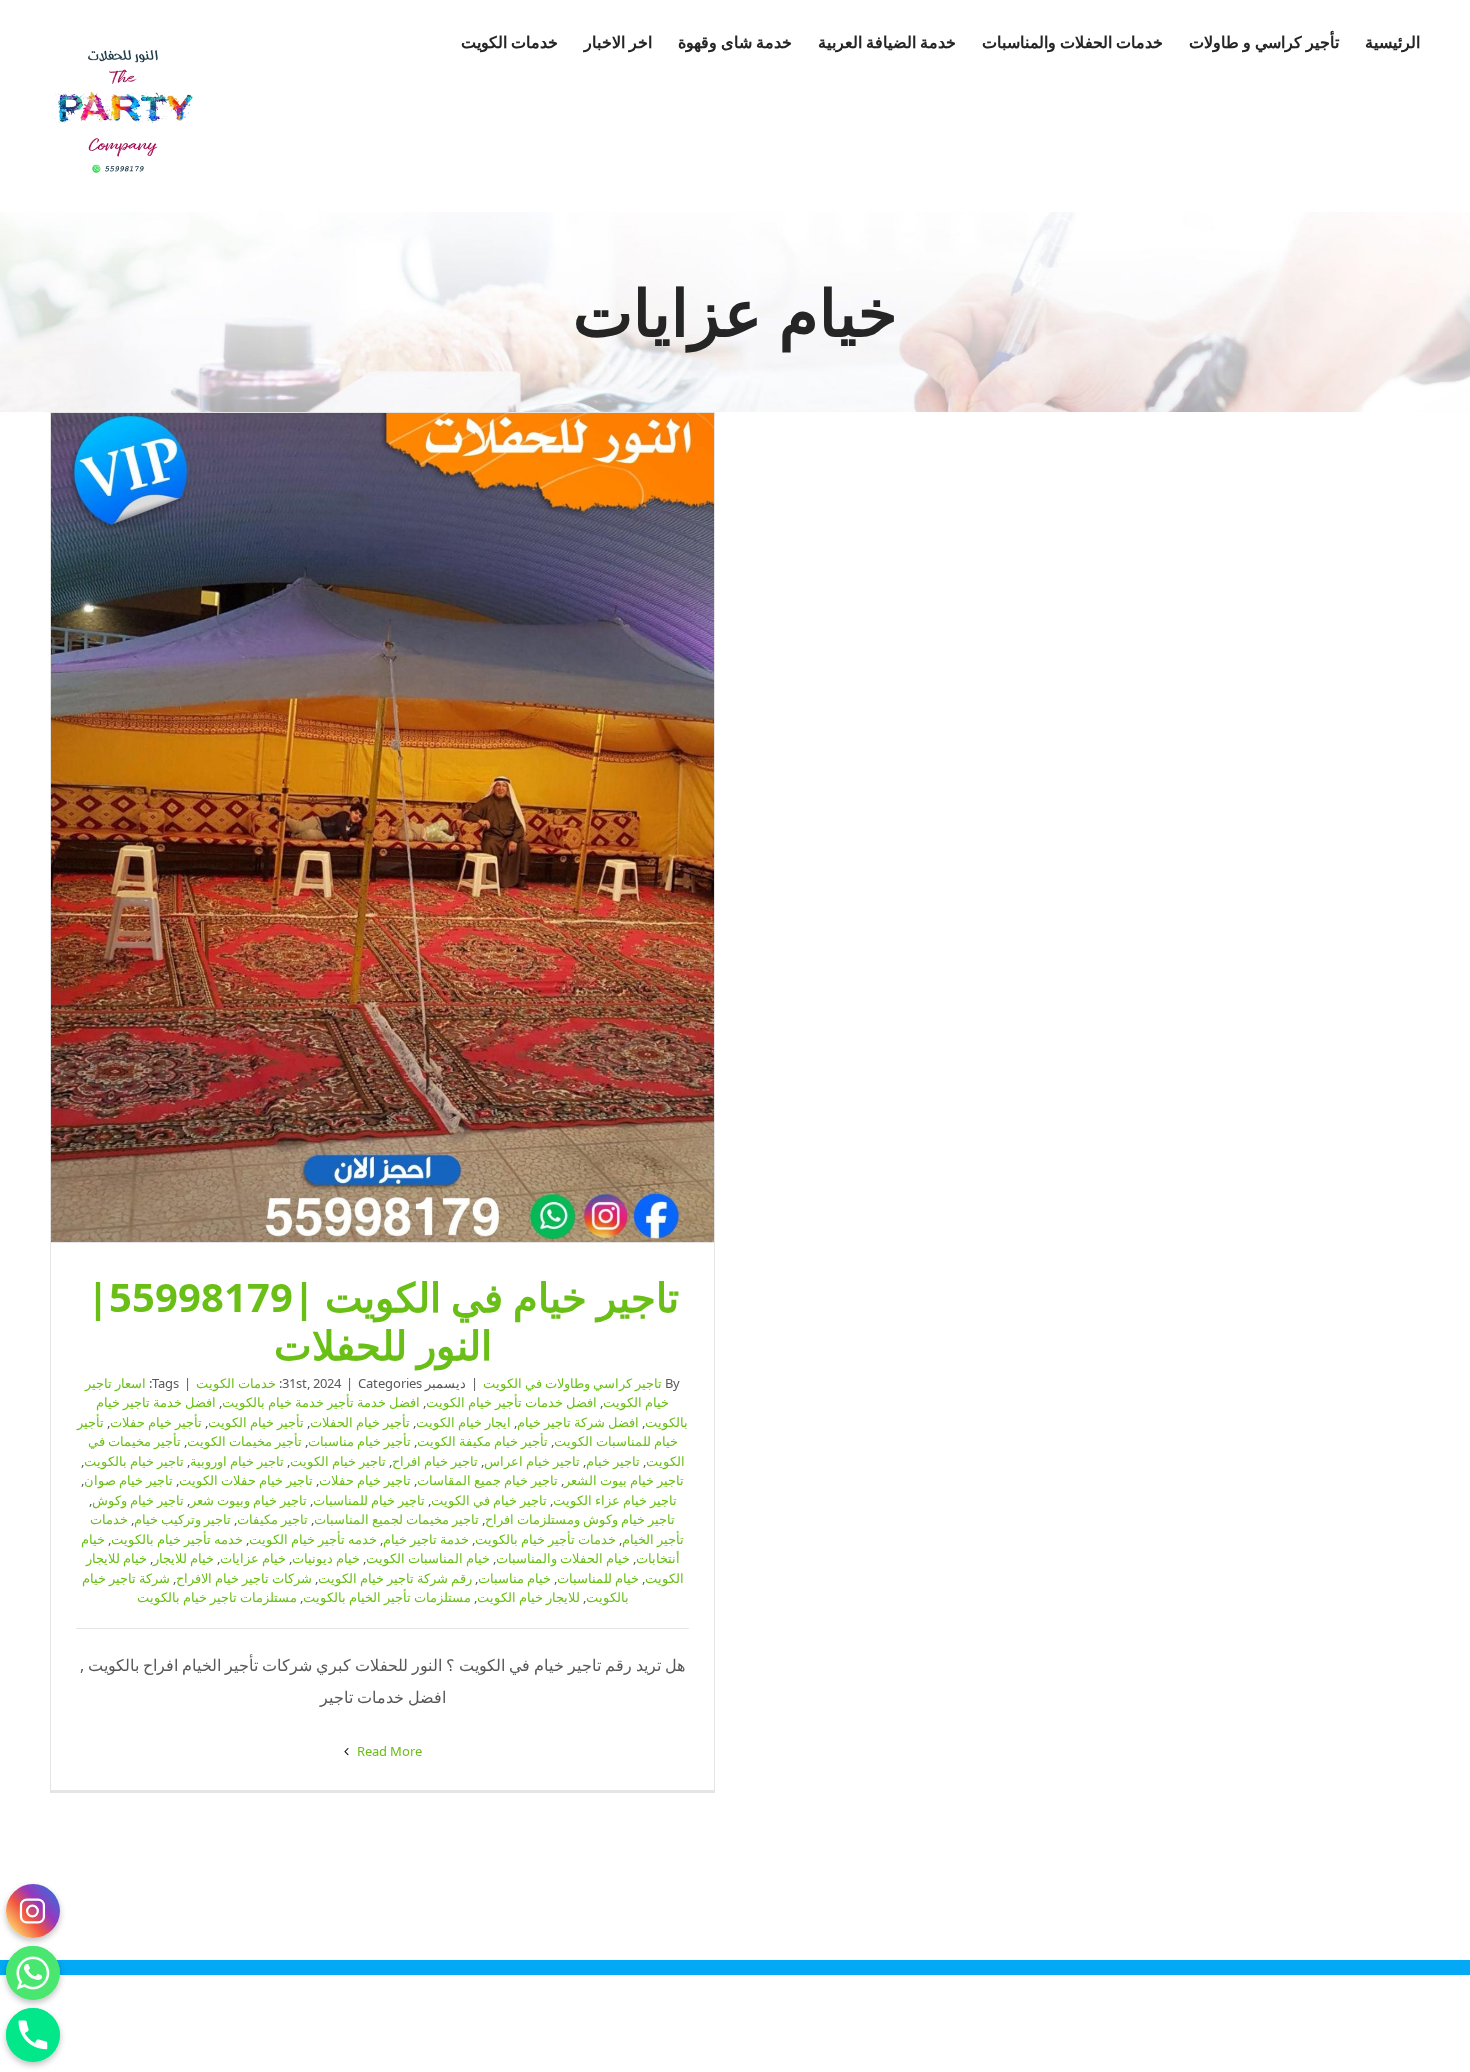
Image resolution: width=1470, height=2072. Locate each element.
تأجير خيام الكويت (256, 1422)
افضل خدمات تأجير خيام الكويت (511, 1402)
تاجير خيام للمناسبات (369, 1500)
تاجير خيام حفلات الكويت (246, 1480)
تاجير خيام (613, 1461)
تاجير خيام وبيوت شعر (248, 1500)
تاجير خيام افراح (435, 1461)
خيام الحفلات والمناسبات (563, 1558)
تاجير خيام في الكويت (489, 1500)
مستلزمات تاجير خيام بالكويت (217, 1597)
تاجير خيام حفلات (365, 1480)
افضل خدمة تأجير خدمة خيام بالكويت (321, 1402)
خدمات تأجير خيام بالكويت (545, 1539)
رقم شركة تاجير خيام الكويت (395, 1578)
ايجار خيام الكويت (463, 1422)
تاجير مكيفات (272, 1519)
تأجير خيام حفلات (156, 1422)
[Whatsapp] (33, 1973)
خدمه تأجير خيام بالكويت (177, 1539)
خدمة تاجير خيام (426, 1539)
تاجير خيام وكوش (138, 1500)
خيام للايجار (183, 1558)
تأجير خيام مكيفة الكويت (482, 1441)
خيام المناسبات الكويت (428, 1558)
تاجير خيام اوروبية (237, 1461)
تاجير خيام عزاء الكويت (615, 1500)
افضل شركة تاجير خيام (578, 1422)
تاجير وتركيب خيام (182, 1519)
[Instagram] (33, 1911)
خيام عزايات (253, 1558)
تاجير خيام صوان (128, 1480)
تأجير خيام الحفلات (360, 1422)
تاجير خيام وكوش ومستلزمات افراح (580, 1519)
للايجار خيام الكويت (528, 1597)
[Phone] (33, 2035)
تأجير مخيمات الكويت (244, 1441)
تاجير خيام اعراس (532, 1461)
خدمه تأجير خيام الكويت (313, 1539)
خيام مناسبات (514, 1578)
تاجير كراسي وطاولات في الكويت (572, 1383)
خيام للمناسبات (598, 1578)
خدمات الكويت (236, 1383)
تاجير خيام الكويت (338, 1461)
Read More (388, 1751)
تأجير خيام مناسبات (359, 1441)
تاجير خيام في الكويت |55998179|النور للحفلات (383, 828)
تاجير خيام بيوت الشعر (624, 1480)
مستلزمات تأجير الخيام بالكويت (387, 1597)
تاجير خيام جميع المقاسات (487, 1480)
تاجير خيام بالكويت (134, 1461)
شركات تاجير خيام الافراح (244, 1578)
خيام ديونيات (326, 1558)
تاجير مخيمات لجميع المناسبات (396, 1519)
